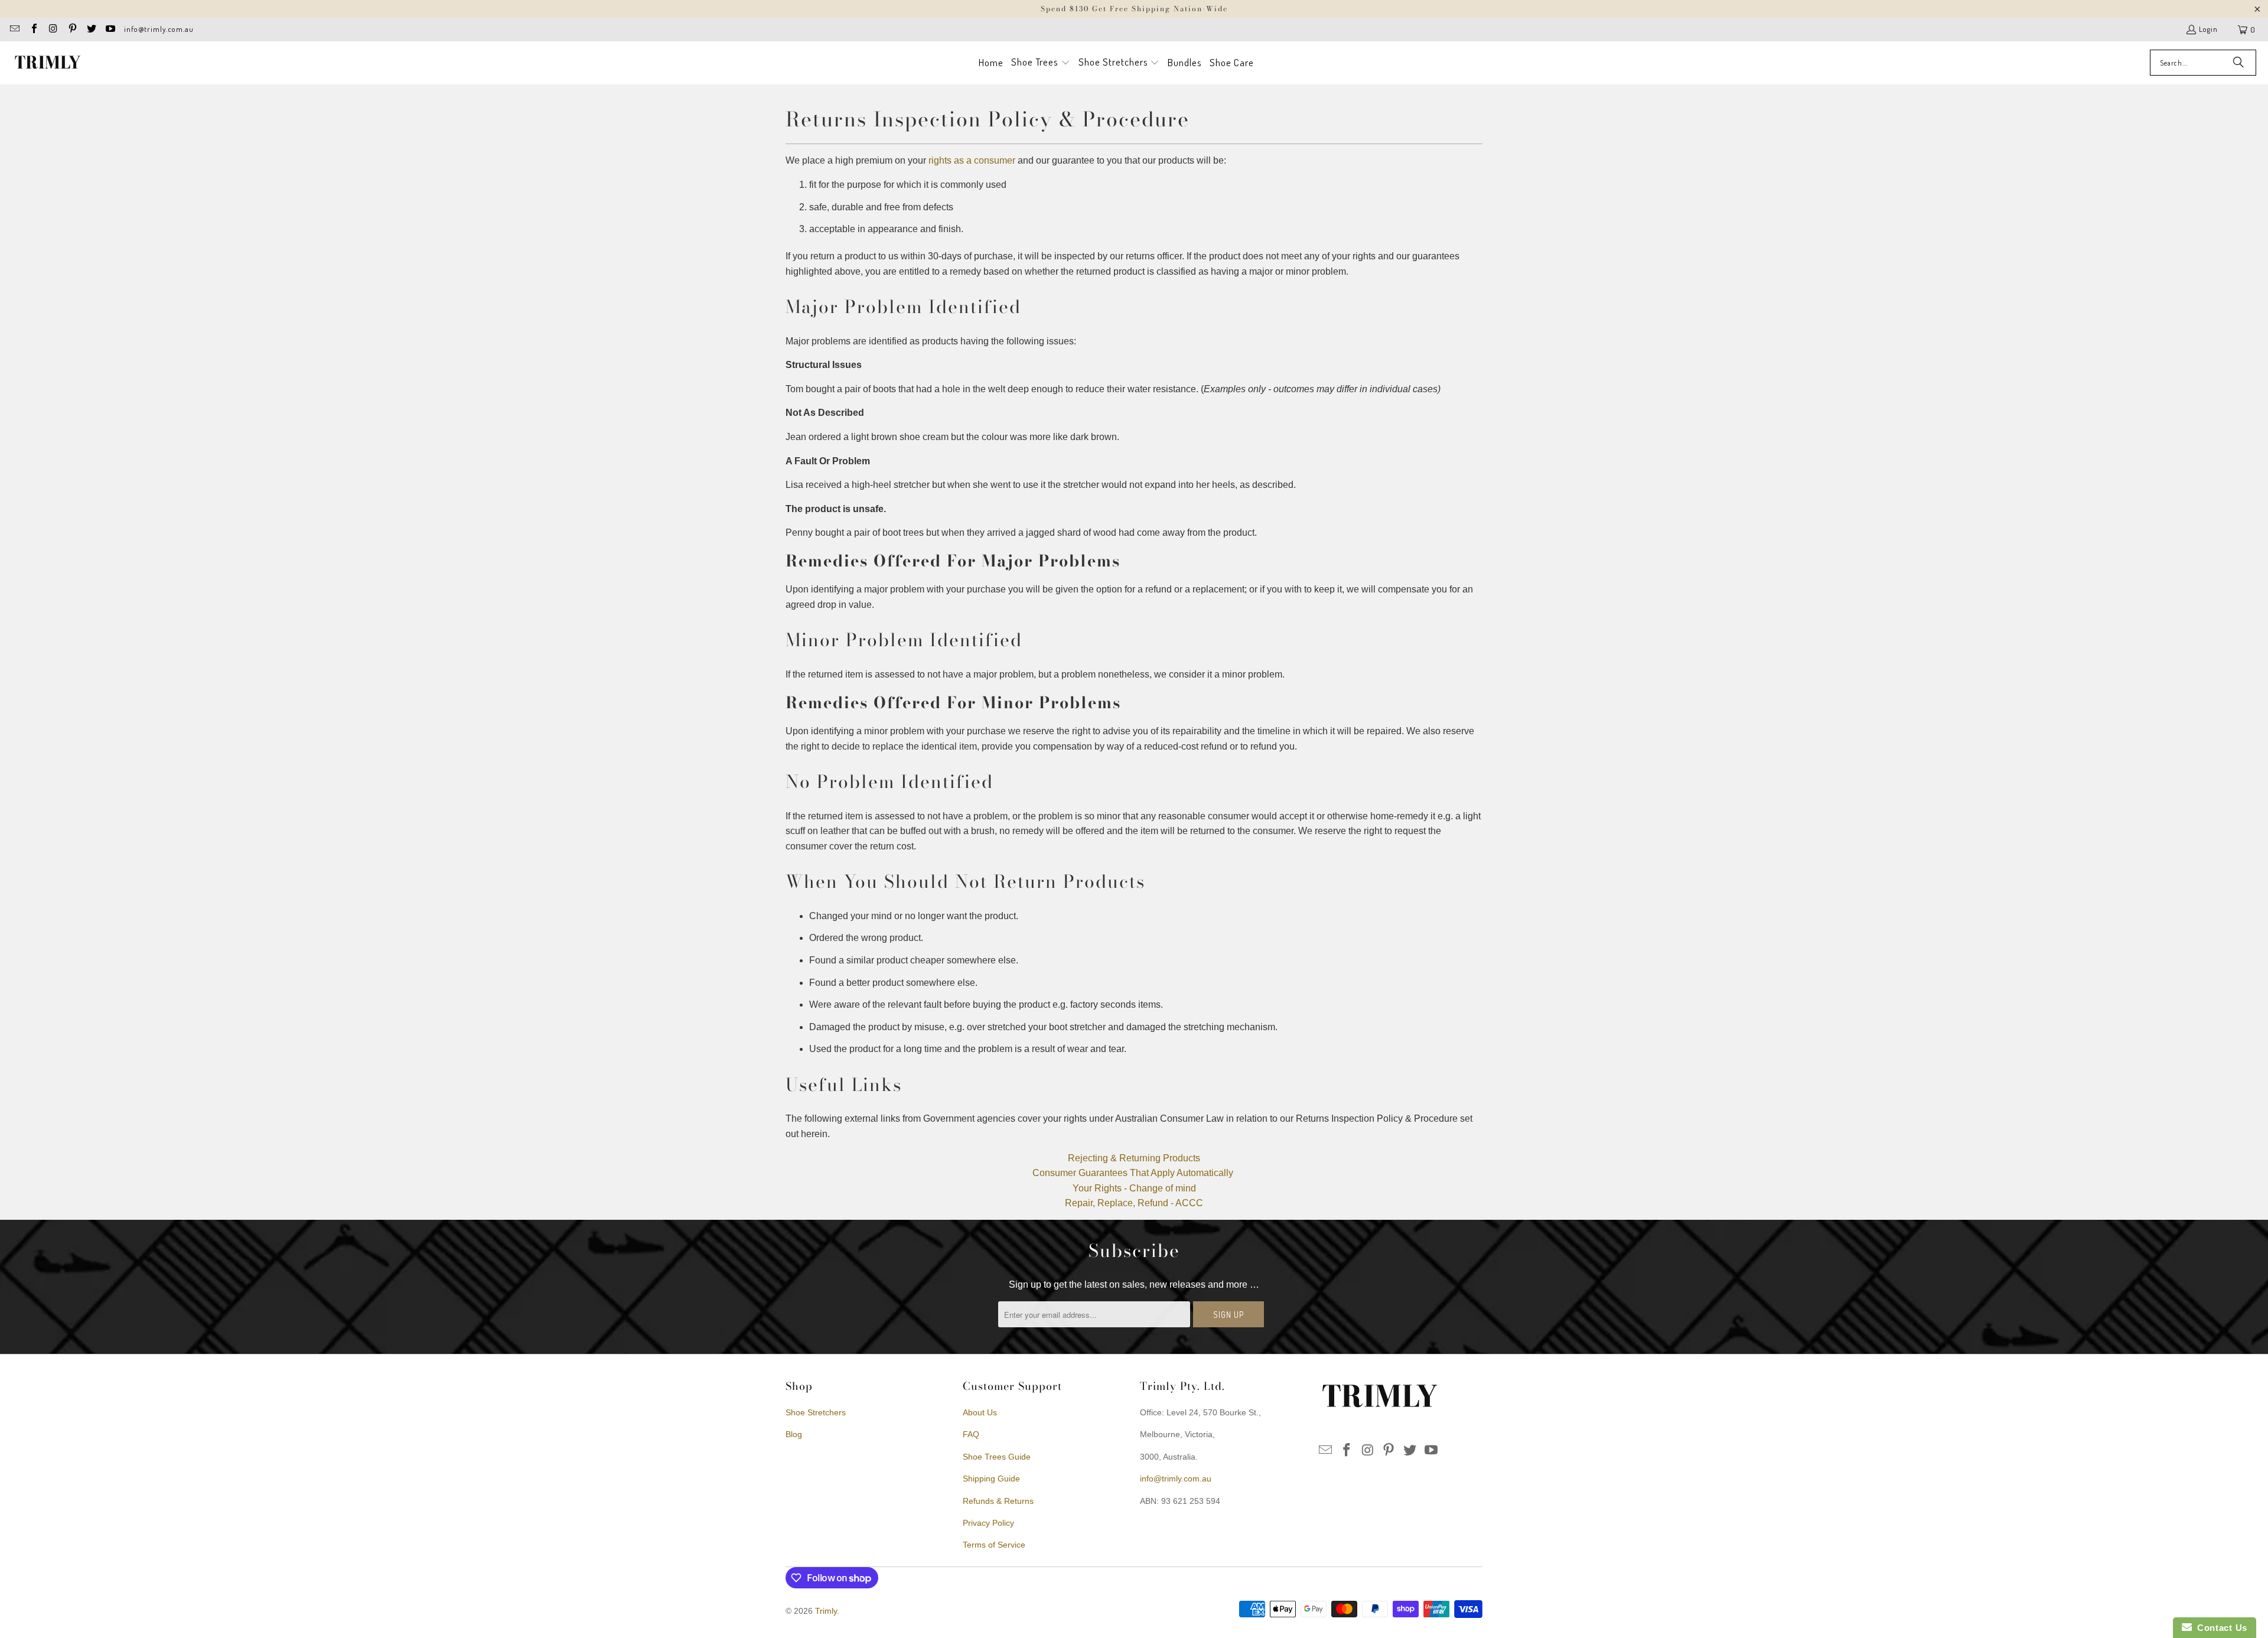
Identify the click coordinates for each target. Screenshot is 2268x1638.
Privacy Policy (988, 1523)
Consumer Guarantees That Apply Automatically (1133, 1173)
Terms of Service (994, 1545)
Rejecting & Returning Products (1134, 1158)
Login (2208, 29)
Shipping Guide (991, 1479)
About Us (980, 1412)
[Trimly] (47, 63)
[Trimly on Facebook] (33, 30)
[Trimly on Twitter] (91, 30)
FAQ (971, 1434)
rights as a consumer (972, 160)
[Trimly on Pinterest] (71, 30)
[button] (1041, 63)
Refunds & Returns (998, 1501)
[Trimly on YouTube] (110, 30)
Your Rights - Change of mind (1134, 1188)
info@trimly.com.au (159, 29)
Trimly (826, 1611)
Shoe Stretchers (816, 1412)
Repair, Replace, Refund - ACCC (1134, 1203)
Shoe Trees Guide (997, 1457)
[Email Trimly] (14, 30)
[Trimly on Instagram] (53, 30)
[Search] (2238, 63)
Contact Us (2220, 1628)
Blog (794, 1434)
